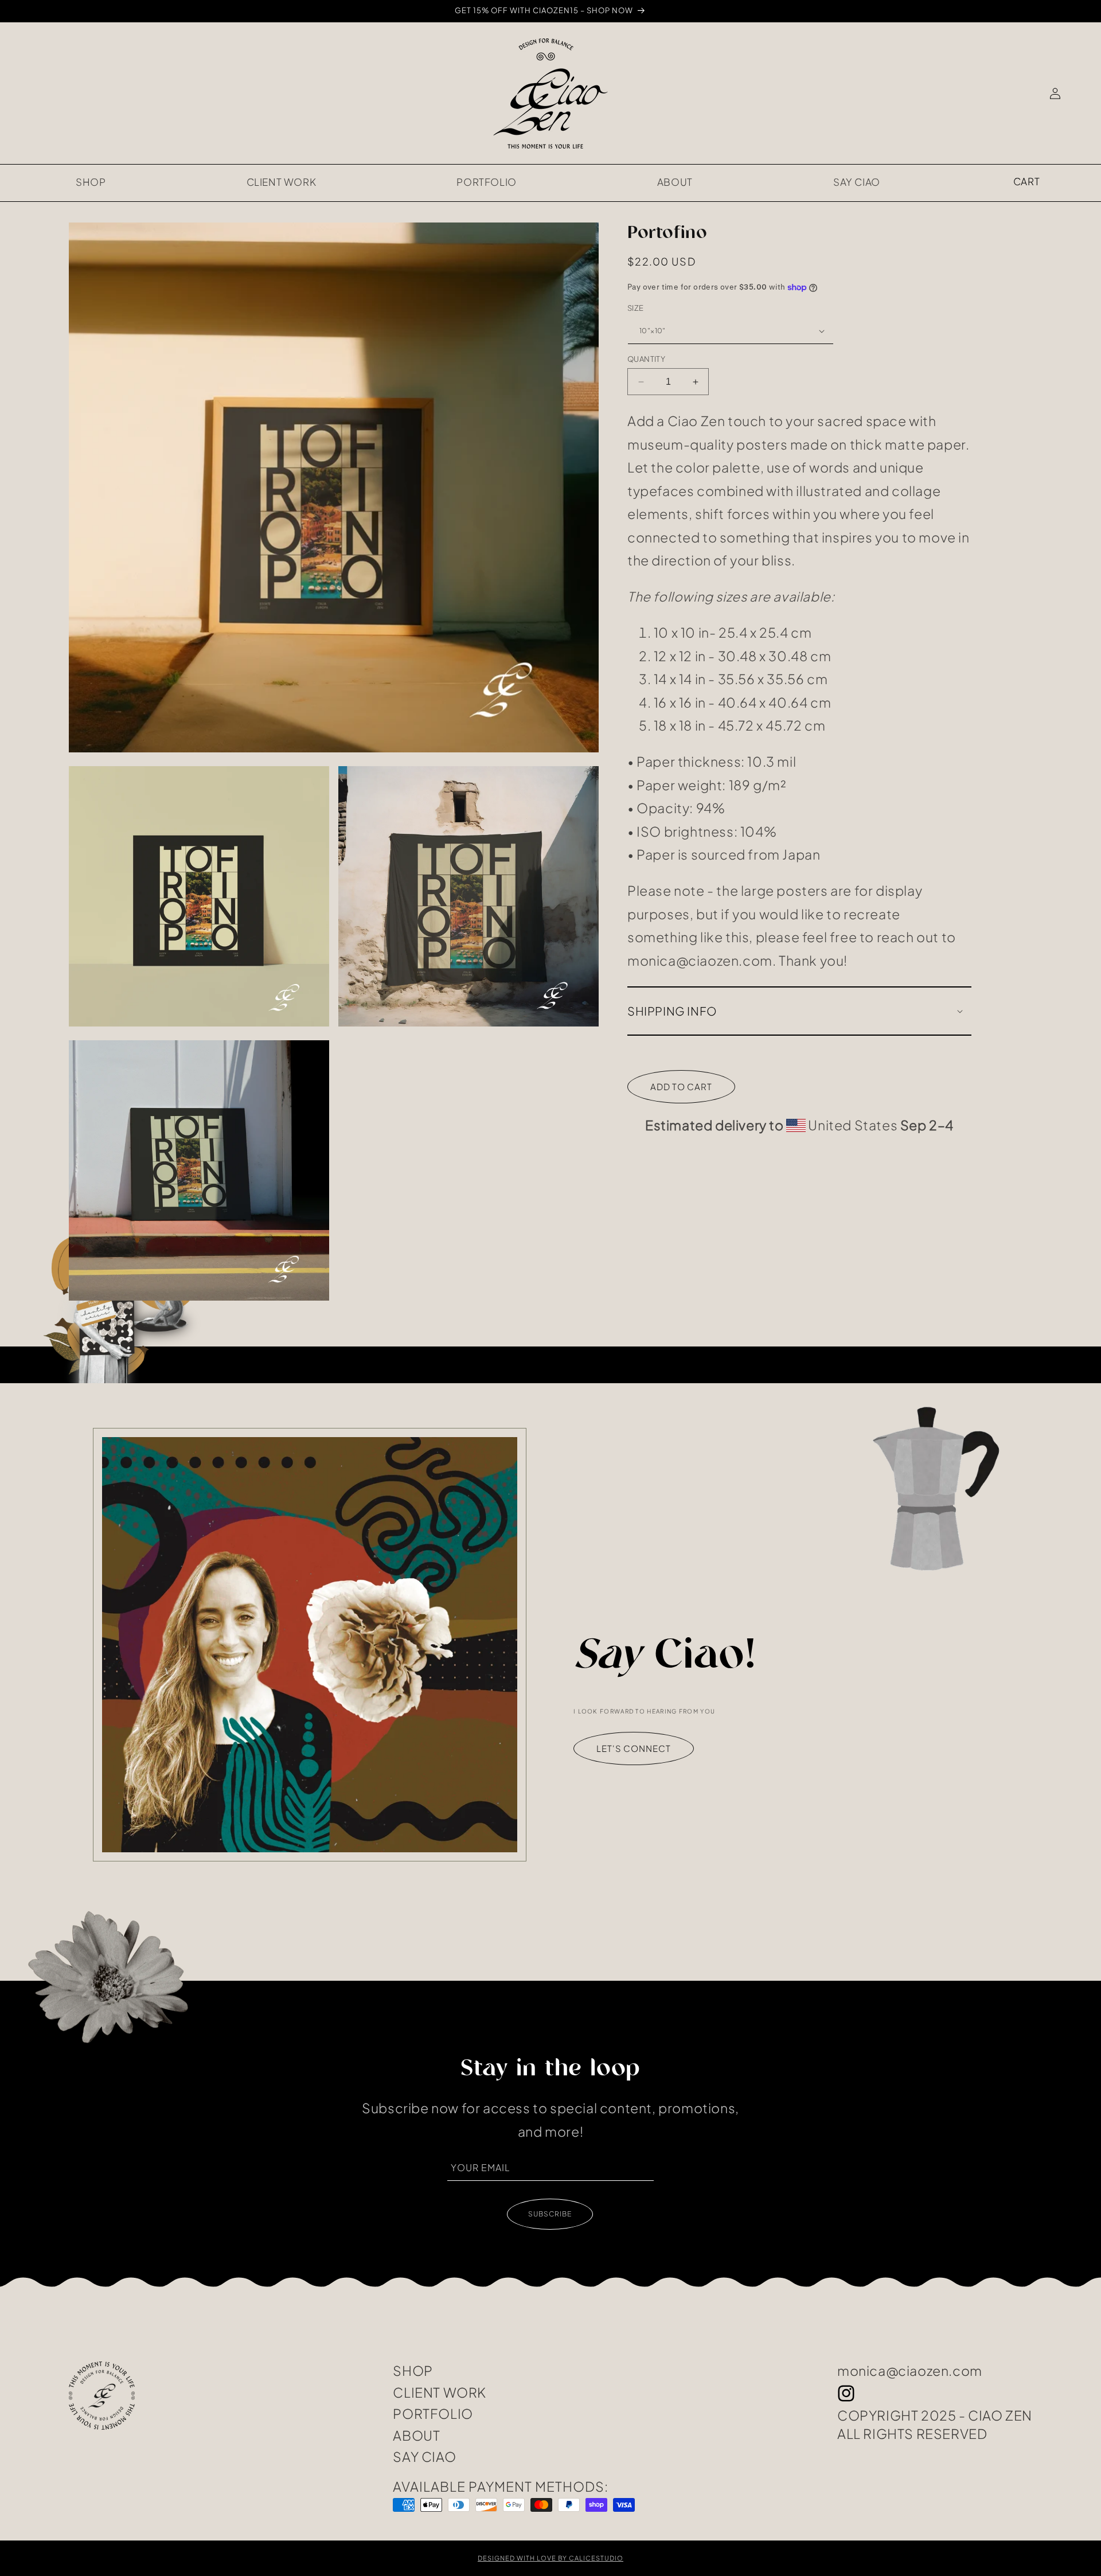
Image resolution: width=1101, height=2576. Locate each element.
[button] (1026, 182)
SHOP (413, 2371)
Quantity (646, 359)
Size (636, 308)
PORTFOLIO (433, 2414)
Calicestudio (596, 2558)
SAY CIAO (424, 2457)
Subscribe (550, 2214)
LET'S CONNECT (634, 1748)
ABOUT (416, 2436)
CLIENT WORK (440, 2392)
